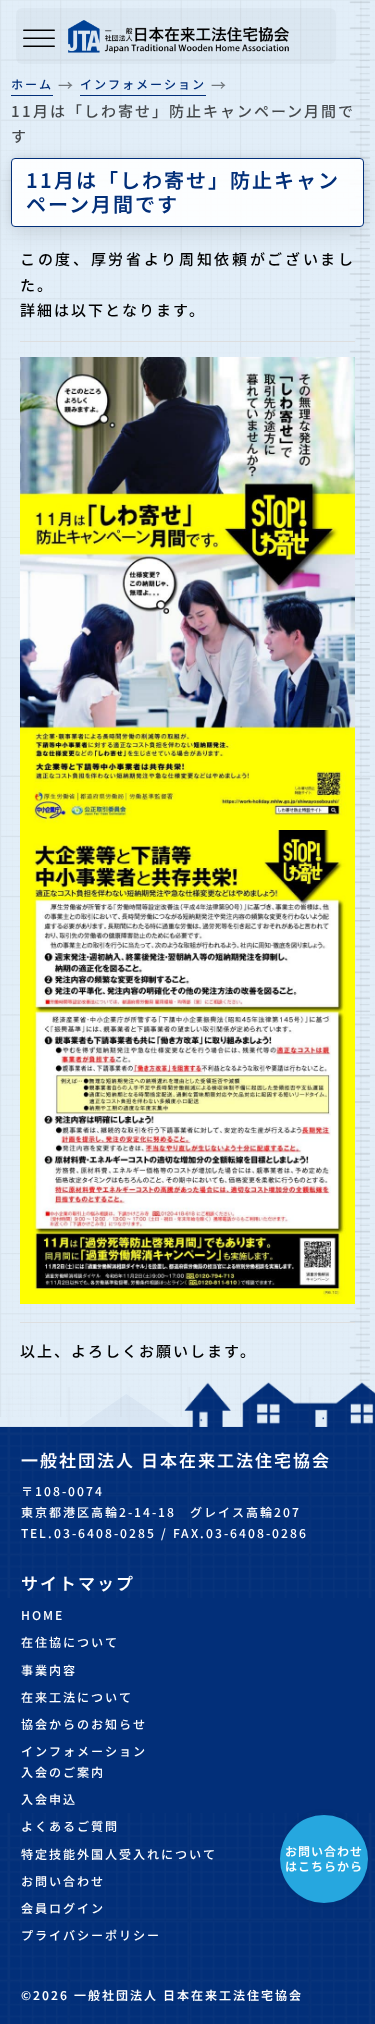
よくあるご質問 (70, 1825)
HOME (42, 1614)
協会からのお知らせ (84, 1723)
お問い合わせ (63, 1880)
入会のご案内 (63, 1771)
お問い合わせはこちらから (324, 1857)
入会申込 (49, 1798)
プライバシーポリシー (91, 1934)
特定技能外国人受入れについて (119, 1853)
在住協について (70, 1641)
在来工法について (77, 1696)
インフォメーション (84, 1750)
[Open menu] (39, 39)
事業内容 (49, 1669)
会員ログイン (63, 1907)
